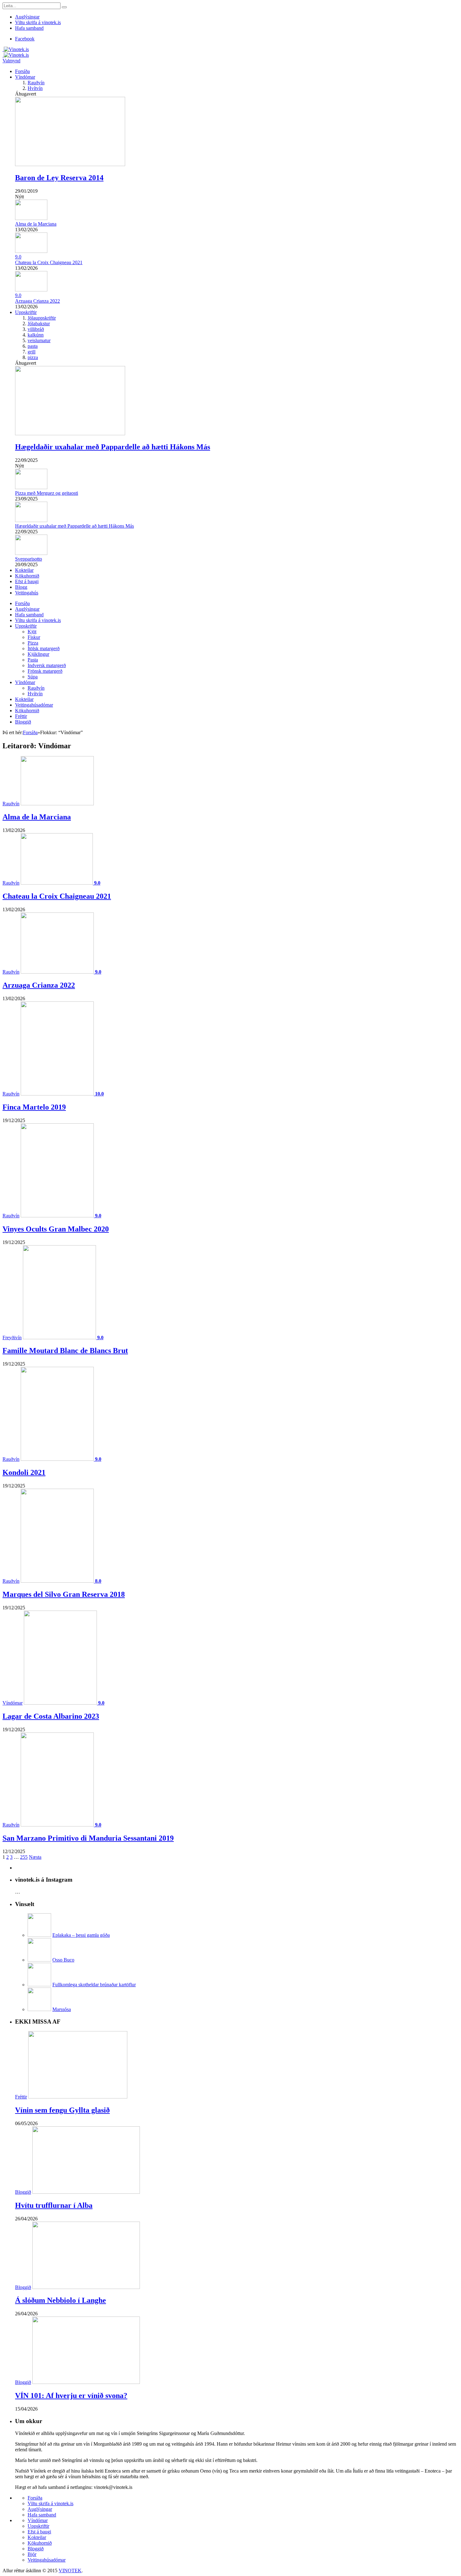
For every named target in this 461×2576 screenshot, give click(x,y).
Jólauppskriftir (42, 318)
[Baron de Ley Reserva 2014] (70, 164)
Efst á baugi (27, 581)
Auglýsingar (27, 17)
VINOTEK (70, 2571)
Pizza (33, 643)
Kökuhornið (27, 576)
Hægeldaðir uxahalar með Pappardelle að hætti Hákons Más (113, 447)
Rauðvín (36, 83)
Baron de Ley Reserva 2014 (59, 178)
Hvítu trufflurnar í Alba (54, 2205)
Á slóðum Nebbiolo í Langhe (61, 2300)
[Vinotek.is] (16, 49)
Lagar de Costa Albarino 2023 (51, 1716)
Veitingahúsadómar (34, 705)
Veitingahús (27, 593)
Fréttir (21, 716)
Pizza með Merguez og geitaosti (47, 493)
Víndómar (25, 77)
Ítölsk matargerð (44, 648)
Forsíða (22, 71)
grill (32, 352)
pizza (33, 357)
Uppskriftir (26, 312)
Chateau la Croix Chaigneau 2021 (49, 262)
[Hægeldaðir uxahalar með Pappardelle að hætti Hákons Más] (70, 434)
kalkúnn (36, 335)
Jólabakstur (39, 324)
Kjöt (32, 632)
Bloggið (23, 722)
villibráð (36, 329)
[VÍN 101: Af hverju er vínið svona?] (86, 2382)
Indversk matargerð (47, 665)
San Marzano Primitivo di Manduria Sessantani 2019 (88, 1838)
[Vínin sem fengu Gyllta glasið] (78, 2097)
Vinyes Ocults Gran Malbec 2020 (56, 1229)
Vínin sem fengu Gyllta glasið (62, 2110)
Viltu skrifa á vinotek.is (38, 22)
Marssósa (62, 2009)
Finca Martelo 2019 (34, 1107)
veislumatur (39, 340)
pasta (33, 346)
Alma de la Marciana (36, 224)
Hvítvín (35, 88)
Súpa (33, 677)
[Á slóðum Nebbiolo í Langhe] (86, 2287)
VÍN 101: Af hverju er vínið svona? (71, 2396)
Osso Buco (63, 1960)
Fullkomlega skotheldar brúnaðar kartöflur (94, 1985)
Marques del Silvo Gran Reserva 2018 (64, 1594)
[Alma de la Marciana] (57, 804)
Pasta (33, 660)
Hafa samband (29, 28)
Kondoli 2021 (24, 1472)
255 (24, 1857)
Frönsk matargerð (45, 671)
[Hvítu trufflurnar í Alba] (86, 2192)
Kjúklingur (38, 654)
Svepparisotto (29, 559)
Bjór (32, 2554)
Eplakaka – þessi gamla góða (81, 1935)
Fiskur (34, 637)
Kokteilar (24, 570)
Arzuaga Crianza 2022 (37, 301)
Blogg (21, 587)
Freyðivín (12, 1338)
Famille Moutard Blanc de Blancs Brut (65, 1351)
